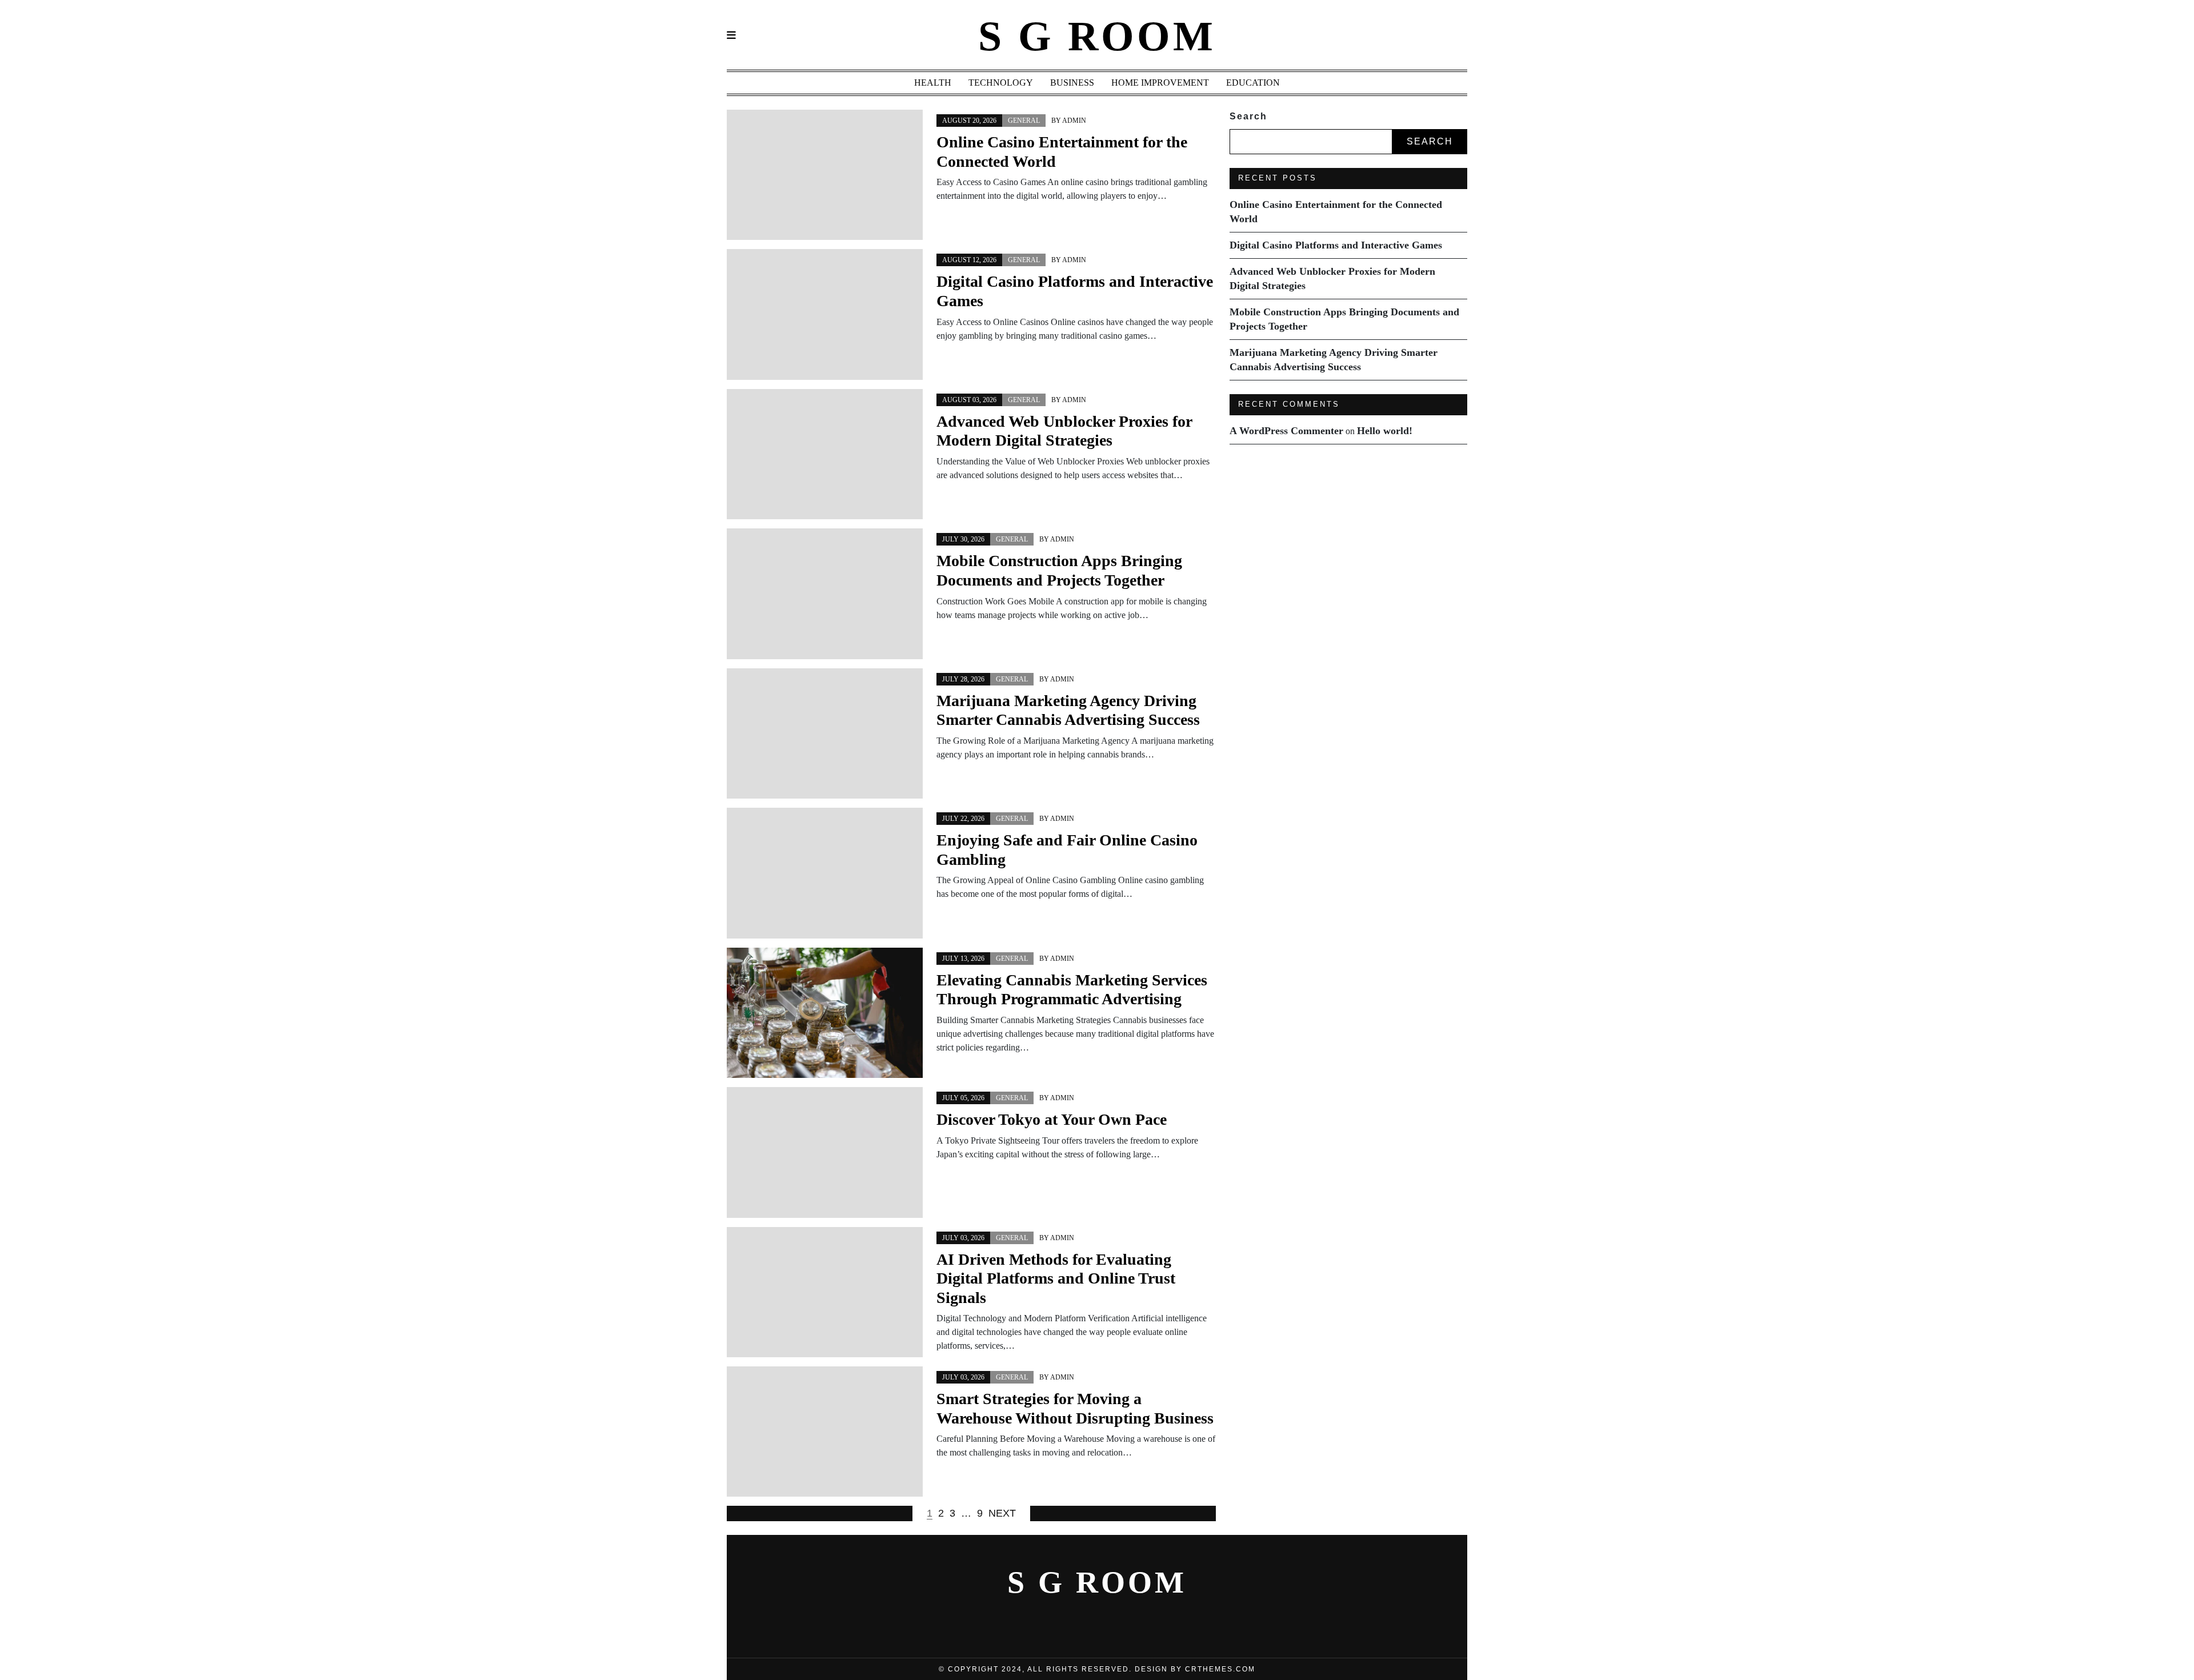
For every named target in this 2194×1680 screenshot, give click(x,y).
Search (1248, 116)
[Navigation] (731, 36)
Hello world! (1385, 431)
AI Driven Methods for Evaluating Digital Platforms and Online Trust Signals (1056, 1278)
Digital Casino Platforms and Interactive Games (1336, 245)
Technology (1001, 83)
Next (1002, 1513)
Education (1253, 83)
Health (933, 83)
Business (1072, 83)
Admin (1074, 121)
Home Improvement (1160, 83)
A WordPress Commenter (1286, 431)
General (1024, 121)
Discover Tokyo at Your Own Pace (1052, 1119)
